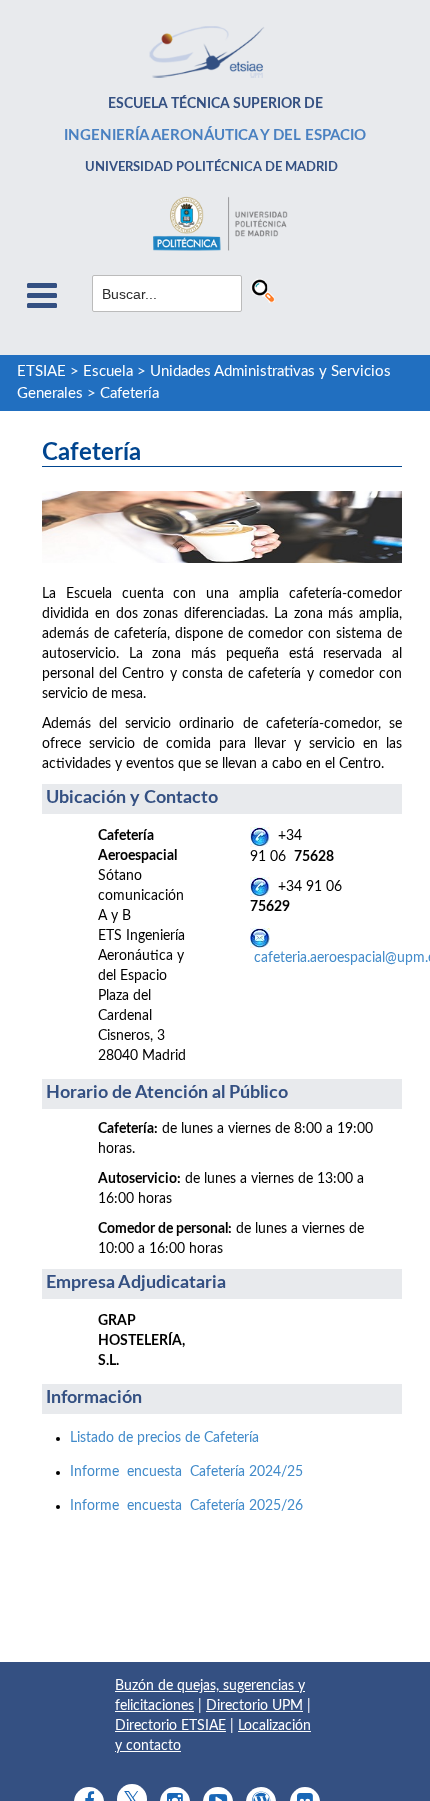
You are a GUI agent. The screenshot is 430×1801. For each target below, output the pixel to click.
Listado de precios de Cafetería (164, 1438)
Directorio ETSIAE (170, 1726)
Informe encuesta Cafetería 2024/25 (186, 1472)
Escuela (108, 371)
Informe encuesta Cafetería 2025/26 (186, 1506)
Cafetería (129, 393)
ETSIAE (41, 371)
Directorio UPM (254, 1706)
